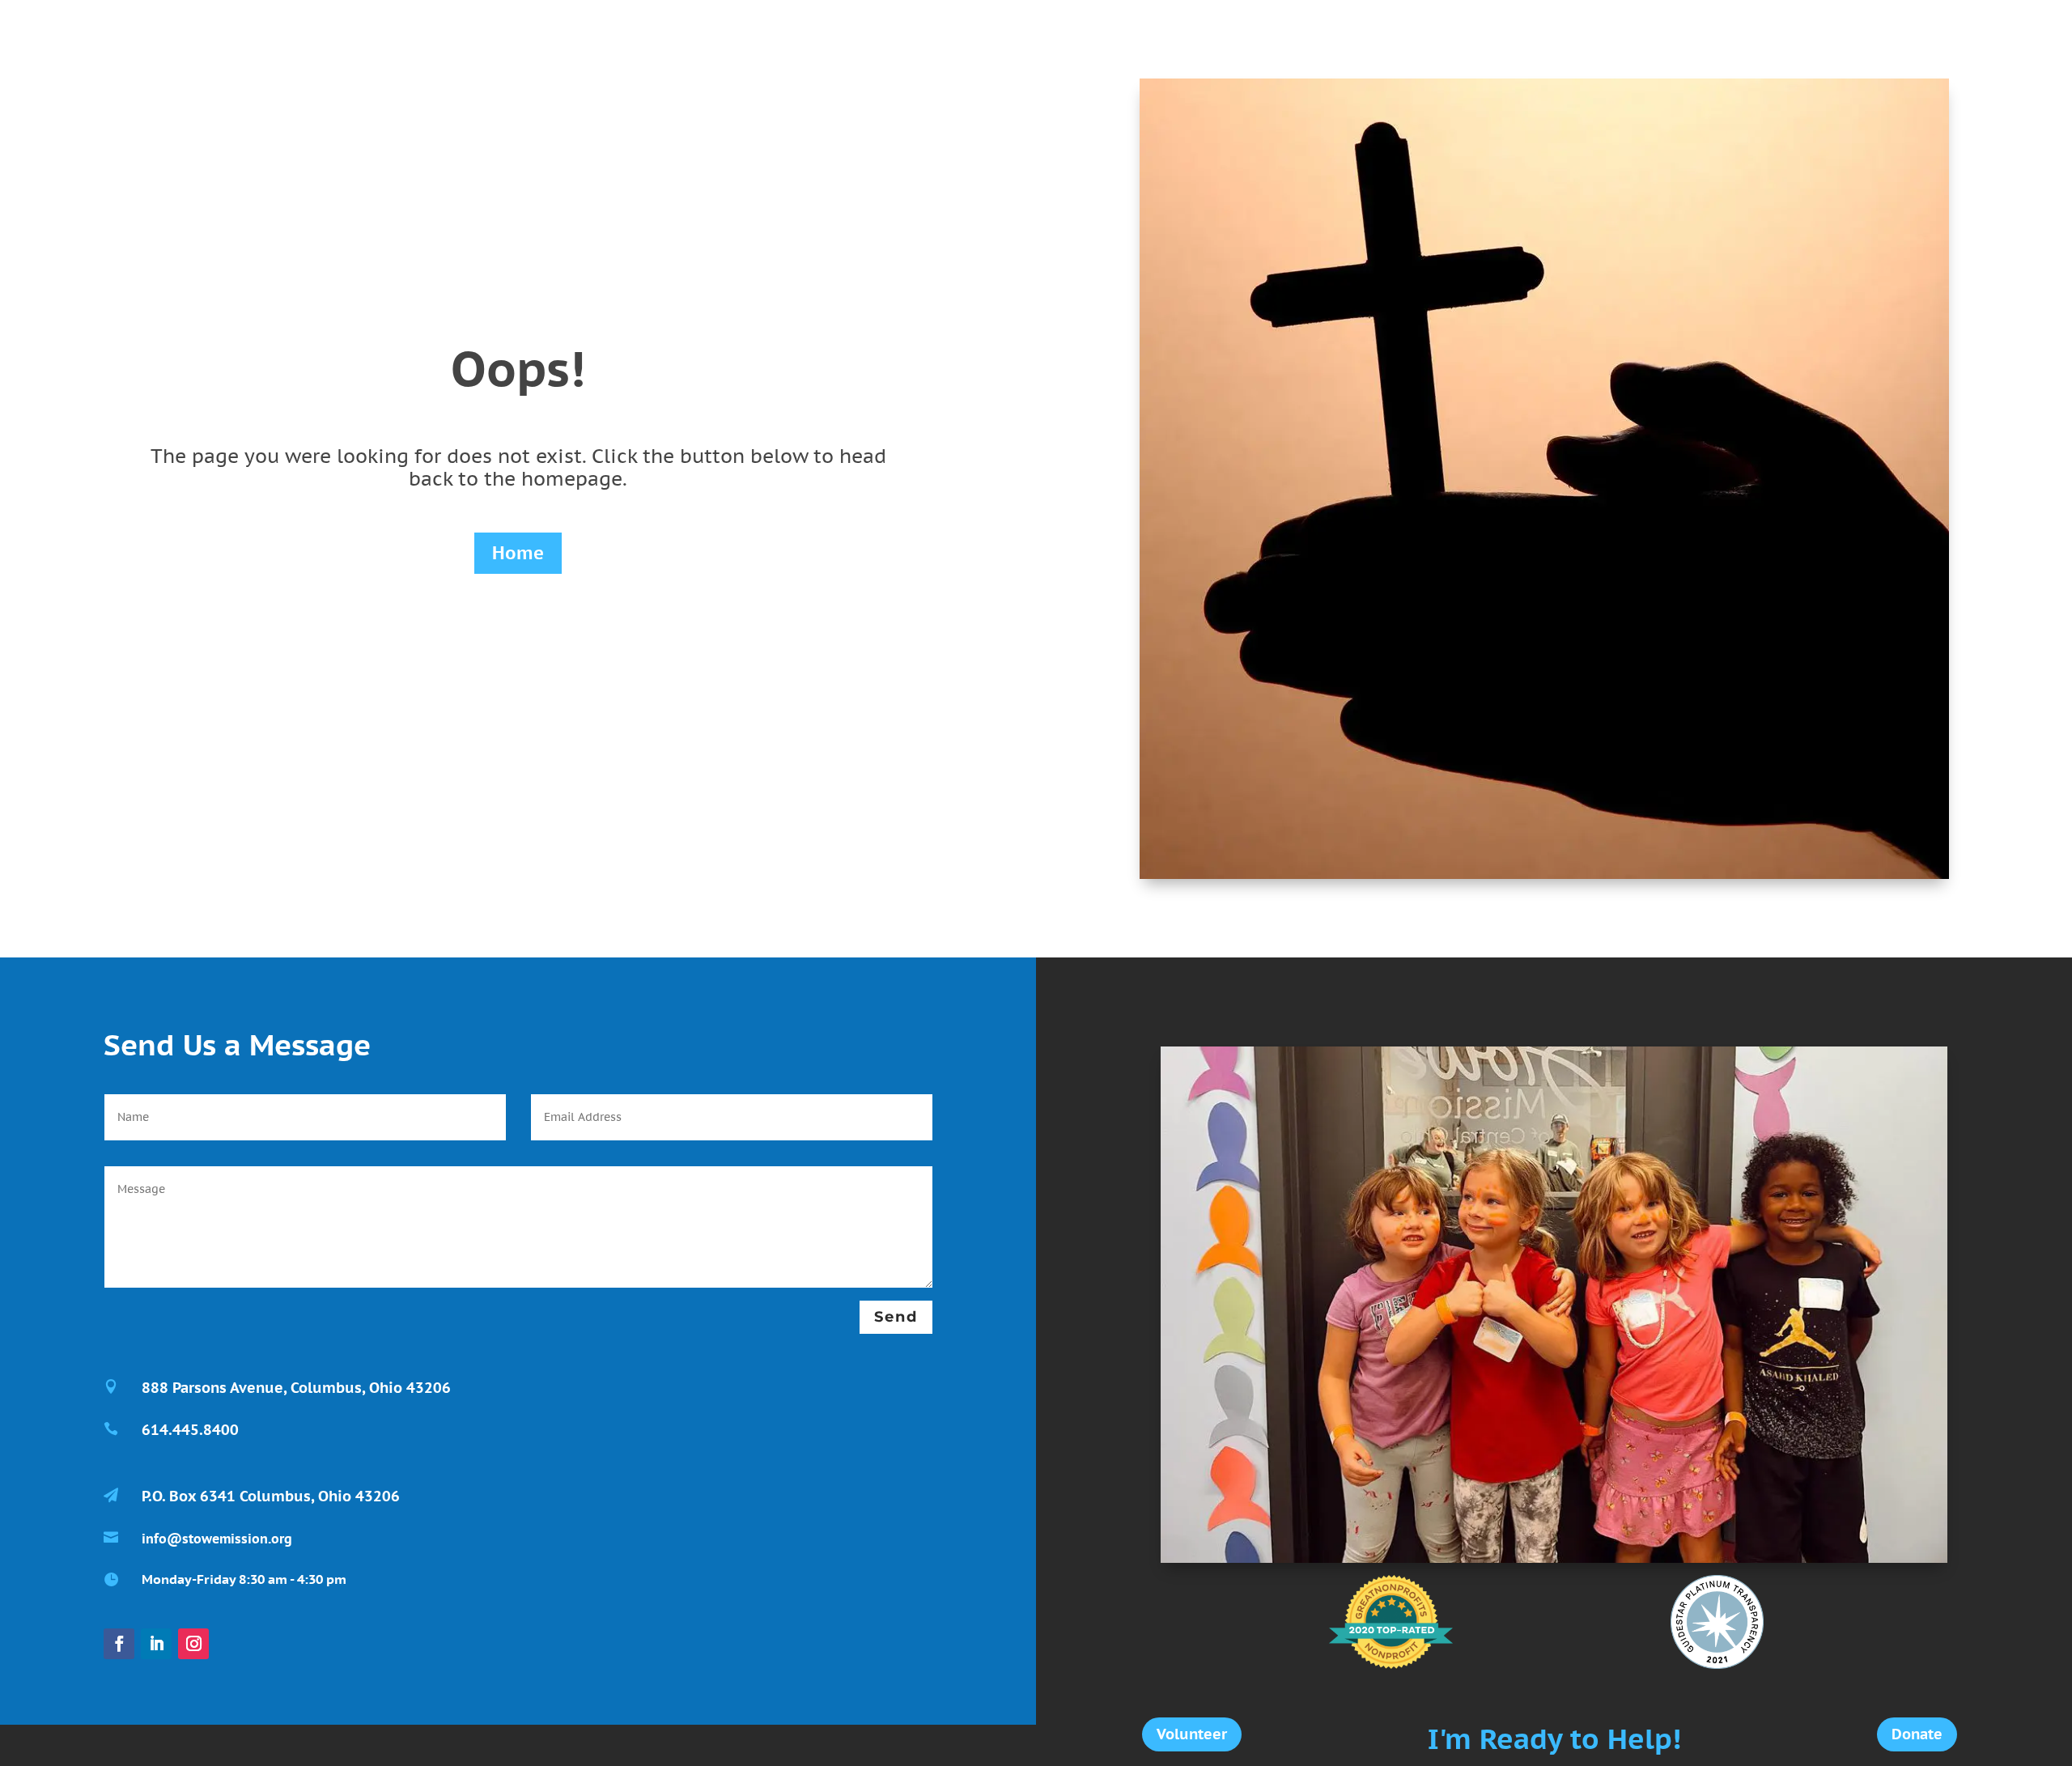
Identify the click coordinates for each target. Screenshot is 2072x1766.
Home (518, 553)
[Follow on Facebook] (119, 1644)
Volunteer (1192, 1734)
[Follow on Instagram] (193, 1644)
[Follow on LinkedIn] (156, 1644)
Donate (1917, 1734)
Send (896, 1317)
